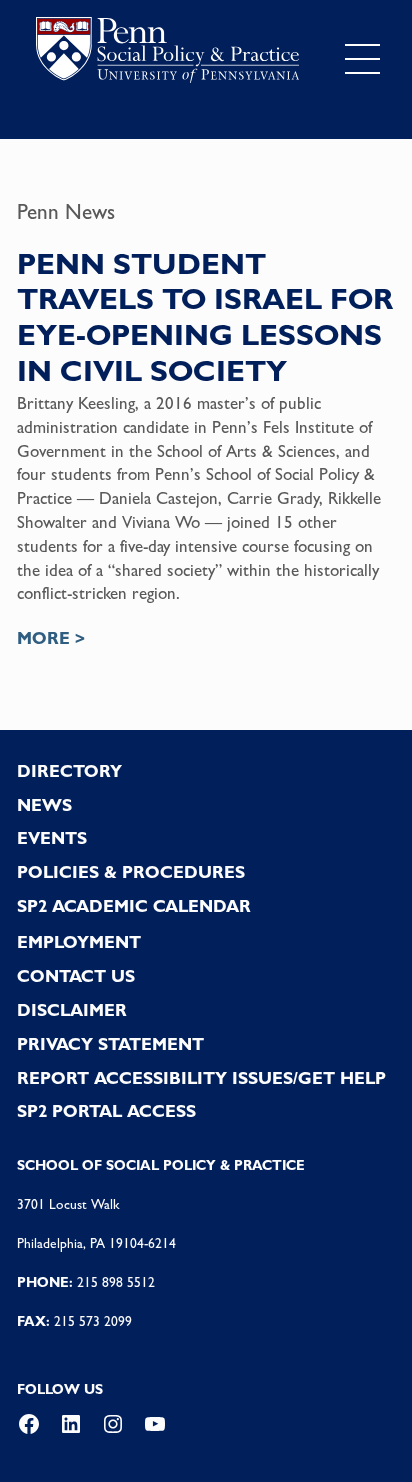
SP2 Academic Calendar (134, 906)
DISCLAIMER (72, 1010)
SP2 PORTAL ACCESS (106, 1111)
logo (167, 54)
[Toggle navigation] (362, 58)
